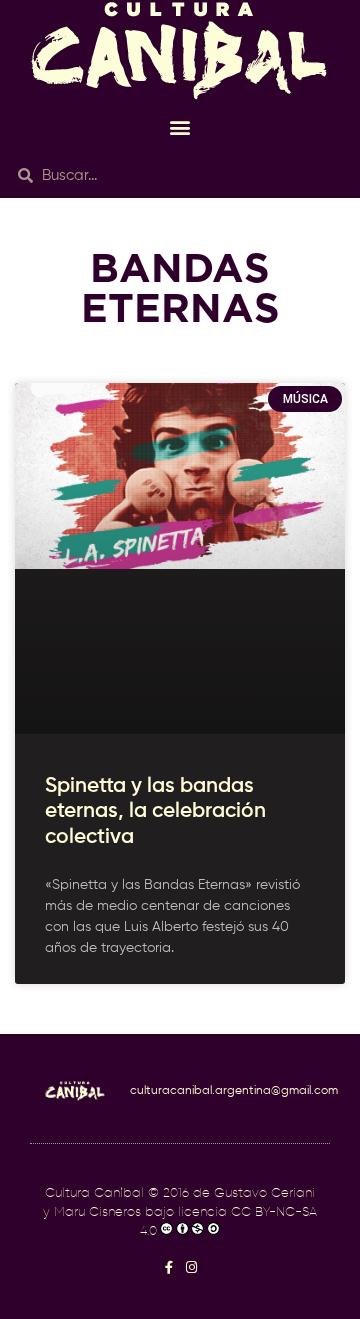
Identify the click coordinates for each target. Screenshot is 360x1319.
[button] (180, 126)
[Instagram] (191, 1267)
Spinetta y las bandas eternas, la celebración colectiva (155, 811)
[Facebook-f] (168, 1267)
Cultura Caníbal (94, 1193)
